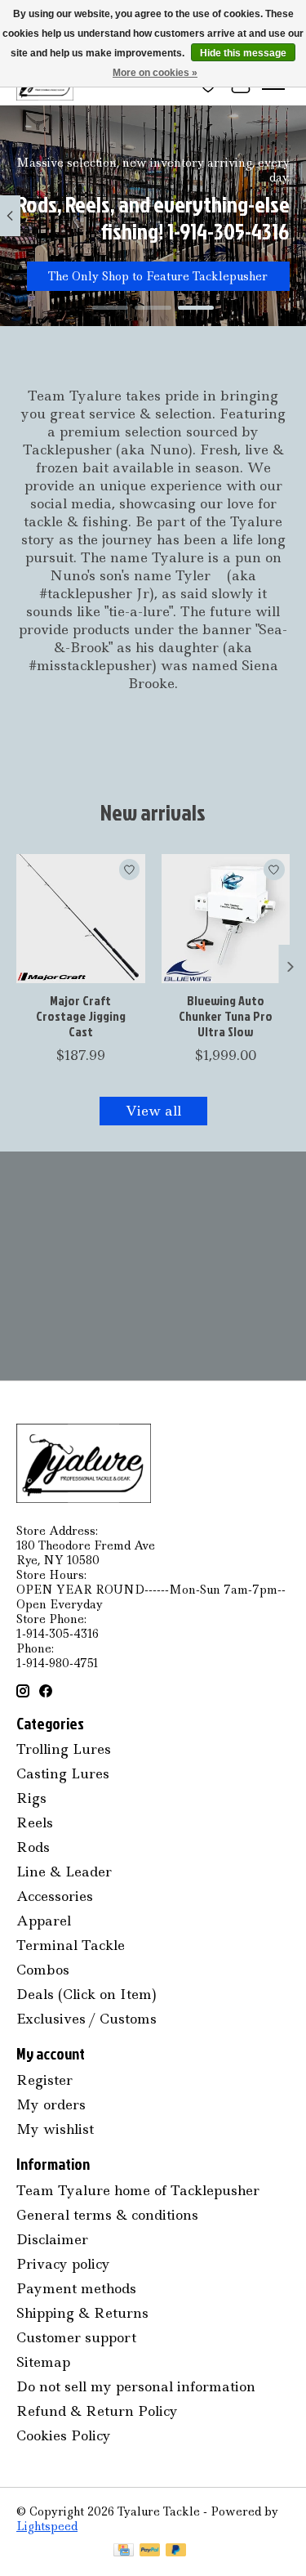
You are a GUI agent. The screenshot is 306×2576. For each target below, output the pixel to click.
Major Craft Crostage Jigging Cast (81, 1015)
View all (153, 1111)
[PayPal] (150, 2551)
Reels (35, 1822)
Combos (43, 1970)
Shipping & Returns (82, 2313)
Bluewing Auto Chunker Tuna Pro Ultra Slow (226, 1015)
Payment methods (76, 2288)
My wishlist (55, 2129)
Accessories (55, 1896)
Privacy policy (63, 2264)
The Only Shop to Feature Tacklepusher (158, 276)
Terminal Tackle (71, 1945)
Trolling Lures (64, 1749)
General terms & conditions (107, 2215)
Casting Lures (63, 1773)
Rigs (31, 1798)
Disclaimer (52, 2239)
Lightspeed (47, 2526)
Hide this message (243, 53)
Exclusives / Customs (86, 2019)
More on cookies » (155, 73)
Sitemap (43, 2362)
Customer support (76, 2337)
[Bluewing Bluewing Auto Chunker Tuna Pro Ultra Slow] (226, 919)
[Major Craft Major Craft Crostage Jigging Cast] (81, 919)
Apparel (44, 1921)
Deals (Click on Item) (86, 1994)
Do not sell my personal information (136, 2386)
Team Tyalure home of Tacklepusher (138, 2190)
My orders (51, 2104)
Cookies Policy (64, 2435)
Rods (33, 1847)
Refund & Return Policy (97, 2411)
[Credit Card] (124, 2551)
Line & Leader (64, 1872)
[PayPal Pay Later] (176, 2551)
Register (44, 2080)
